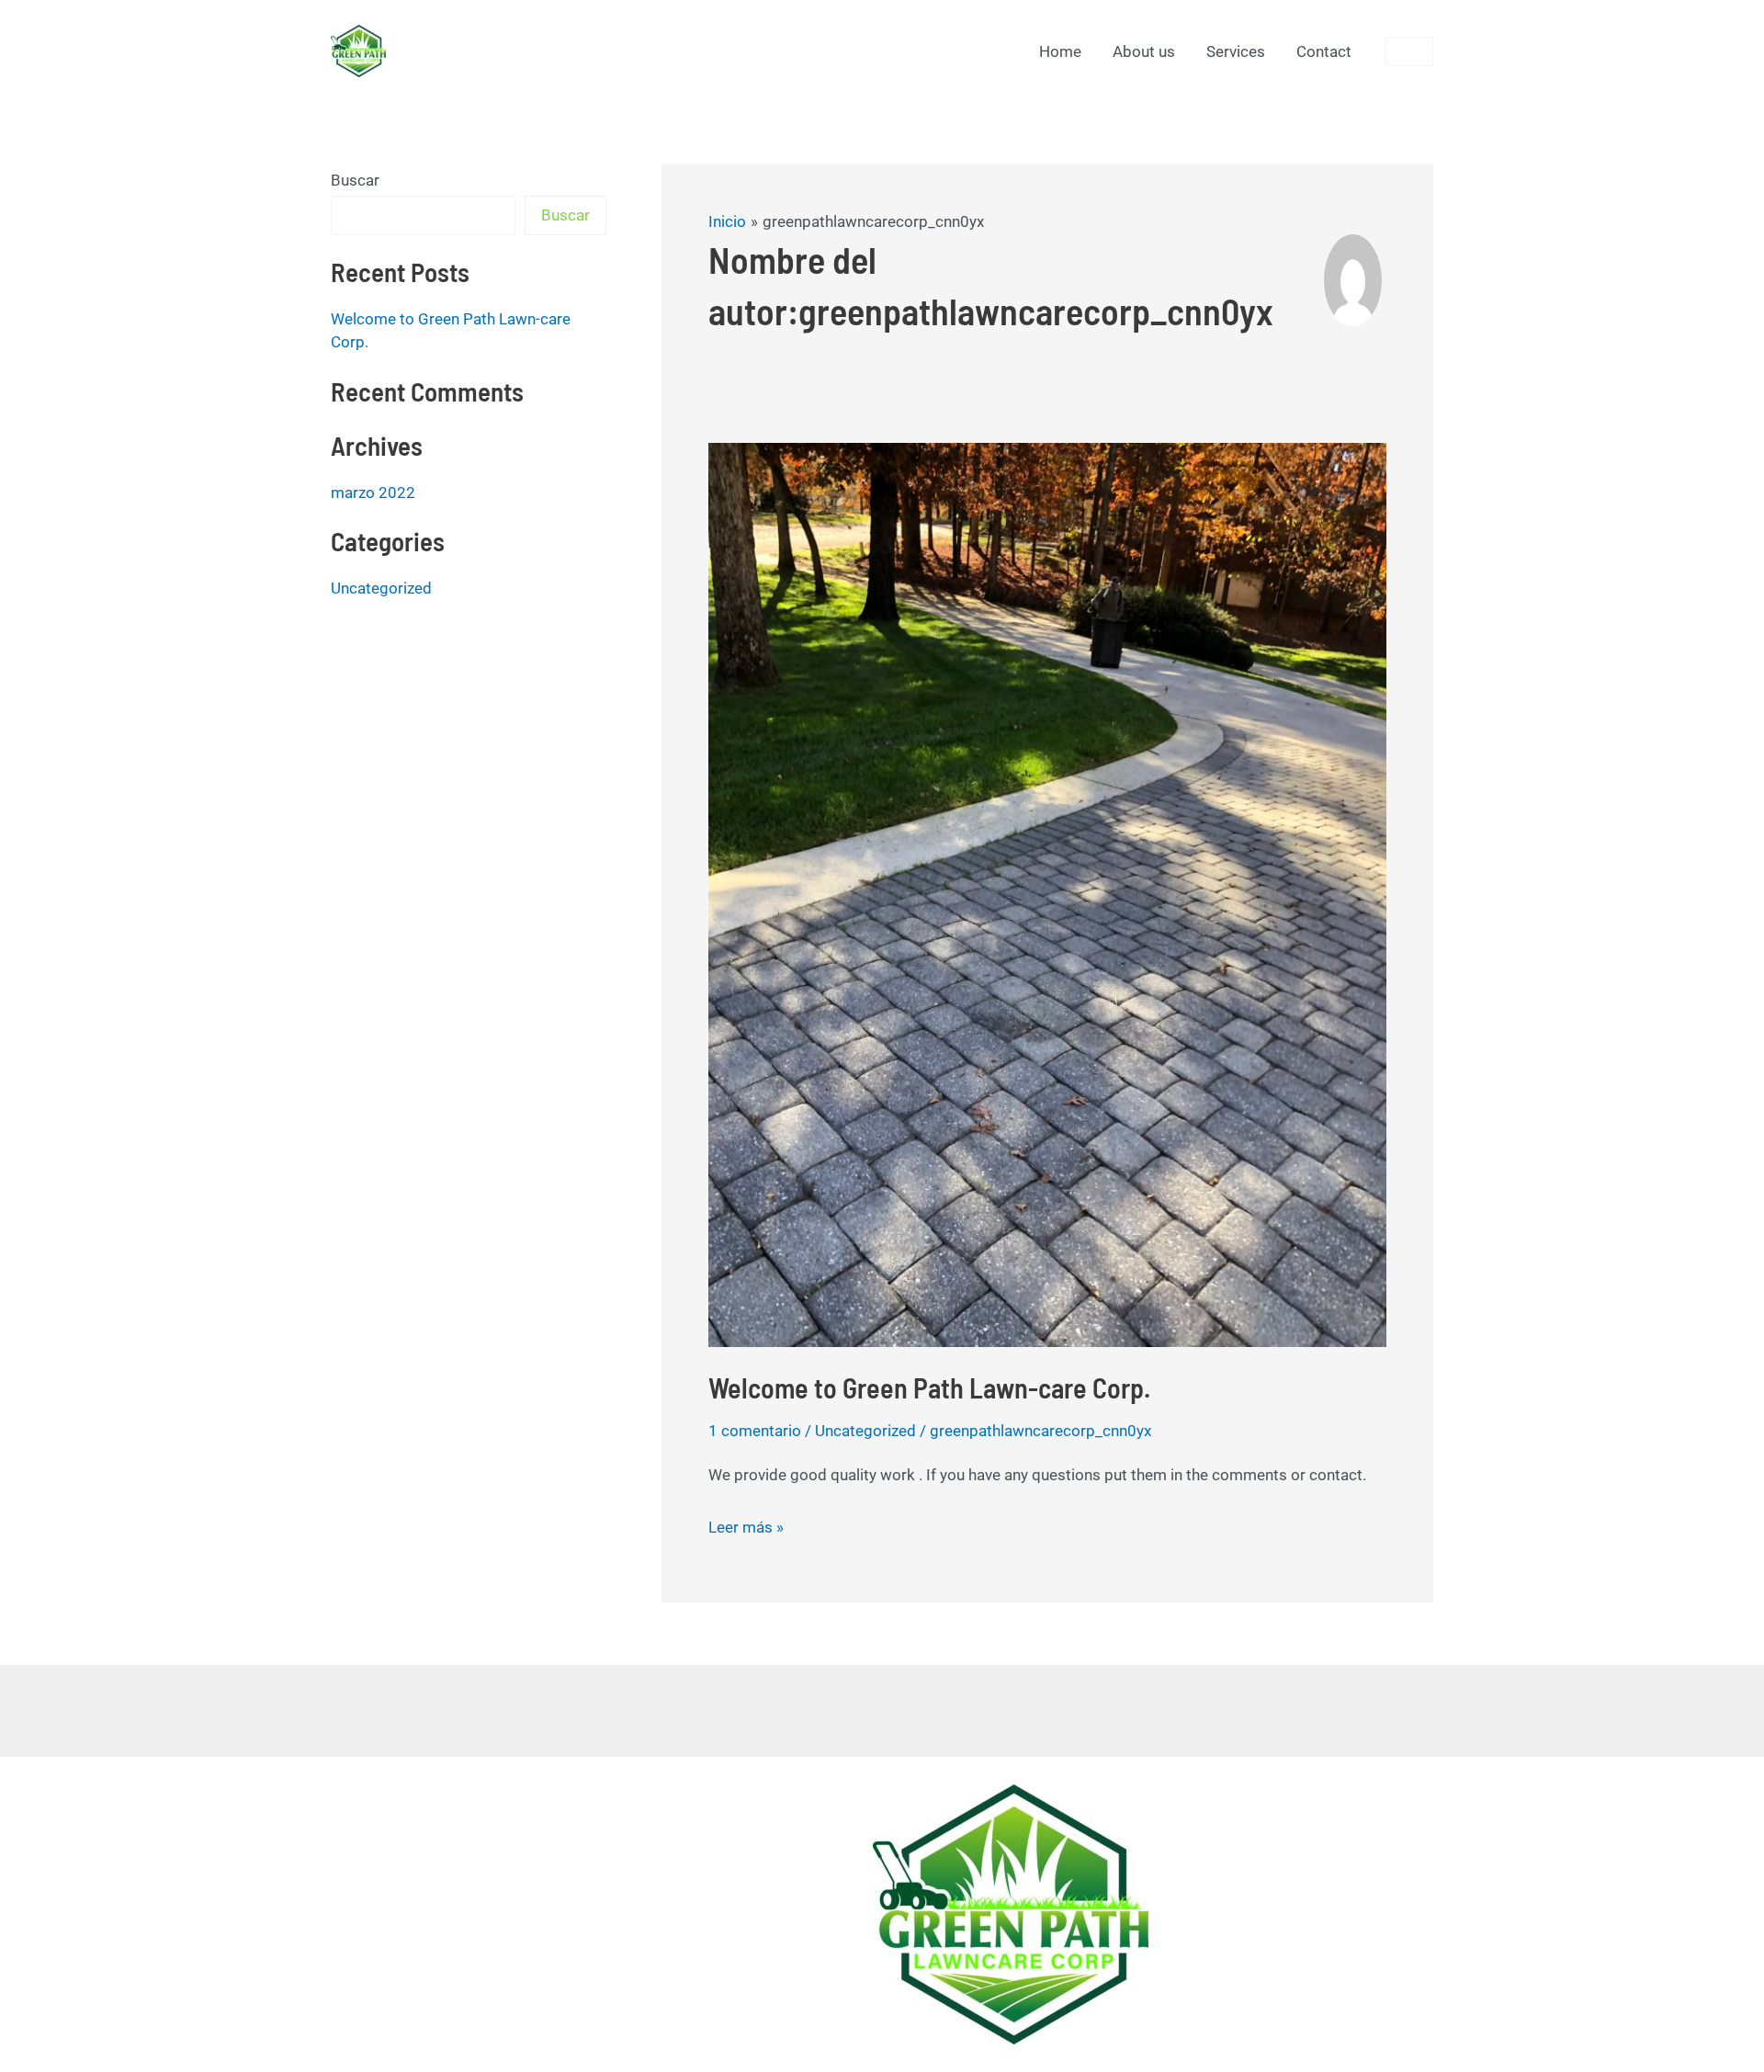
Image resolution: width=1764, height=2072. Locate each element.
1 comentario (755, 1431)
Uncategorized (381, 588)
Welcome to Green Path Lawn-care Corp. (929, 1387)
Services (1236, 51)
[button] (1409, 51)
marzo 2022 (373, 493)
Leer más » (746, 1525)
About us (1144, 51)
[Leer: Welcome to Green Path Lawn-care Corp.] (1047, 893)
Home (1060, 51)
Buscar (355, 180)
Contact (1324, 51)
